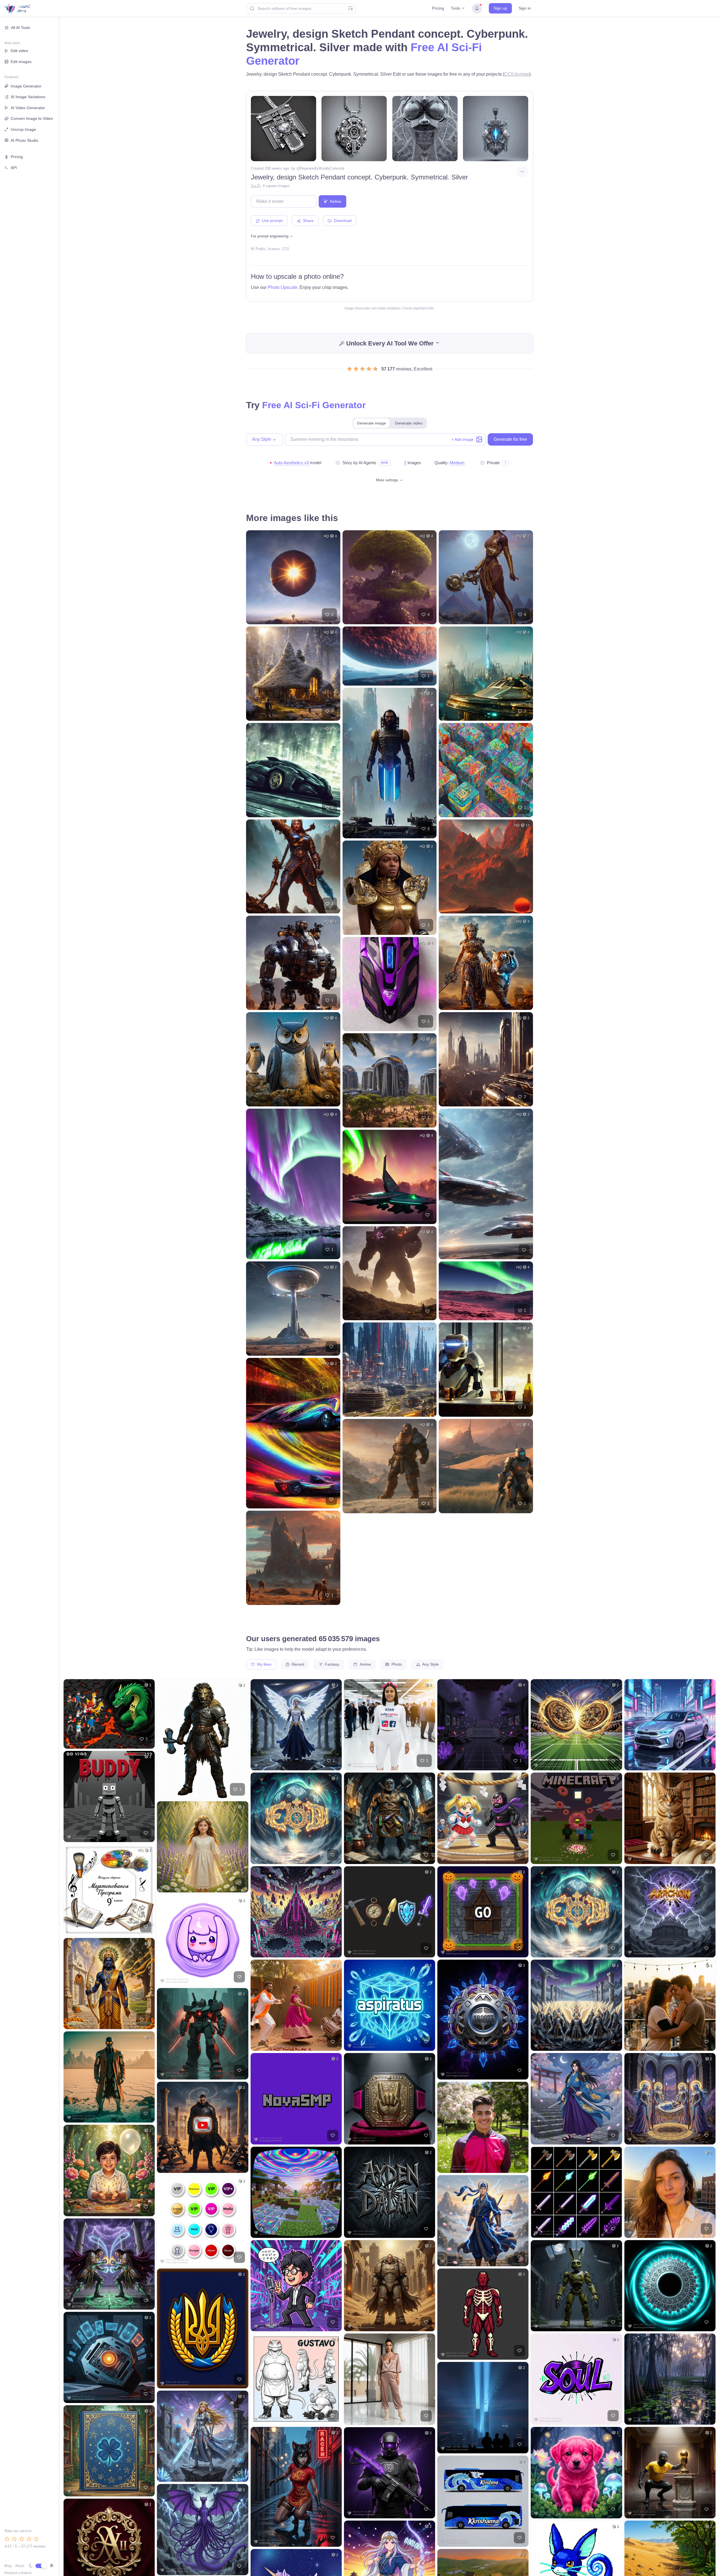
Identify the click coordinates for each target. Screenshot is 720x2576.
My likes (264, 1664)
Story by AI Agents (359, 463)
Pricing (438, 8)
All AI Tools (21, 28)
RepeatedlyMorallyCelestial (322, 168)
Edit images (21, 62)
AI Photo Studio (24, 140)
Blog (8, 2566)
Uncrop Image (23, 129)
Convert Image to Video (32, 118)
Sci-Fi (256, 186)
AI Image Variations (28, 97)
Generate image (371, 423)
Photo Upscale (283, 287)
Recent (297, 1664)
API (14, 168)
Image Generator (26, 86)
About (20, 2566)
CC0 (285, 249)
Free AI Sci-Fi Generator (314, 405)
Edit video (19, 51)
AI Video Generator (28, 108)
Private (493, 463)
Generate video (409, 423)
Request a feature (18, 2573)
